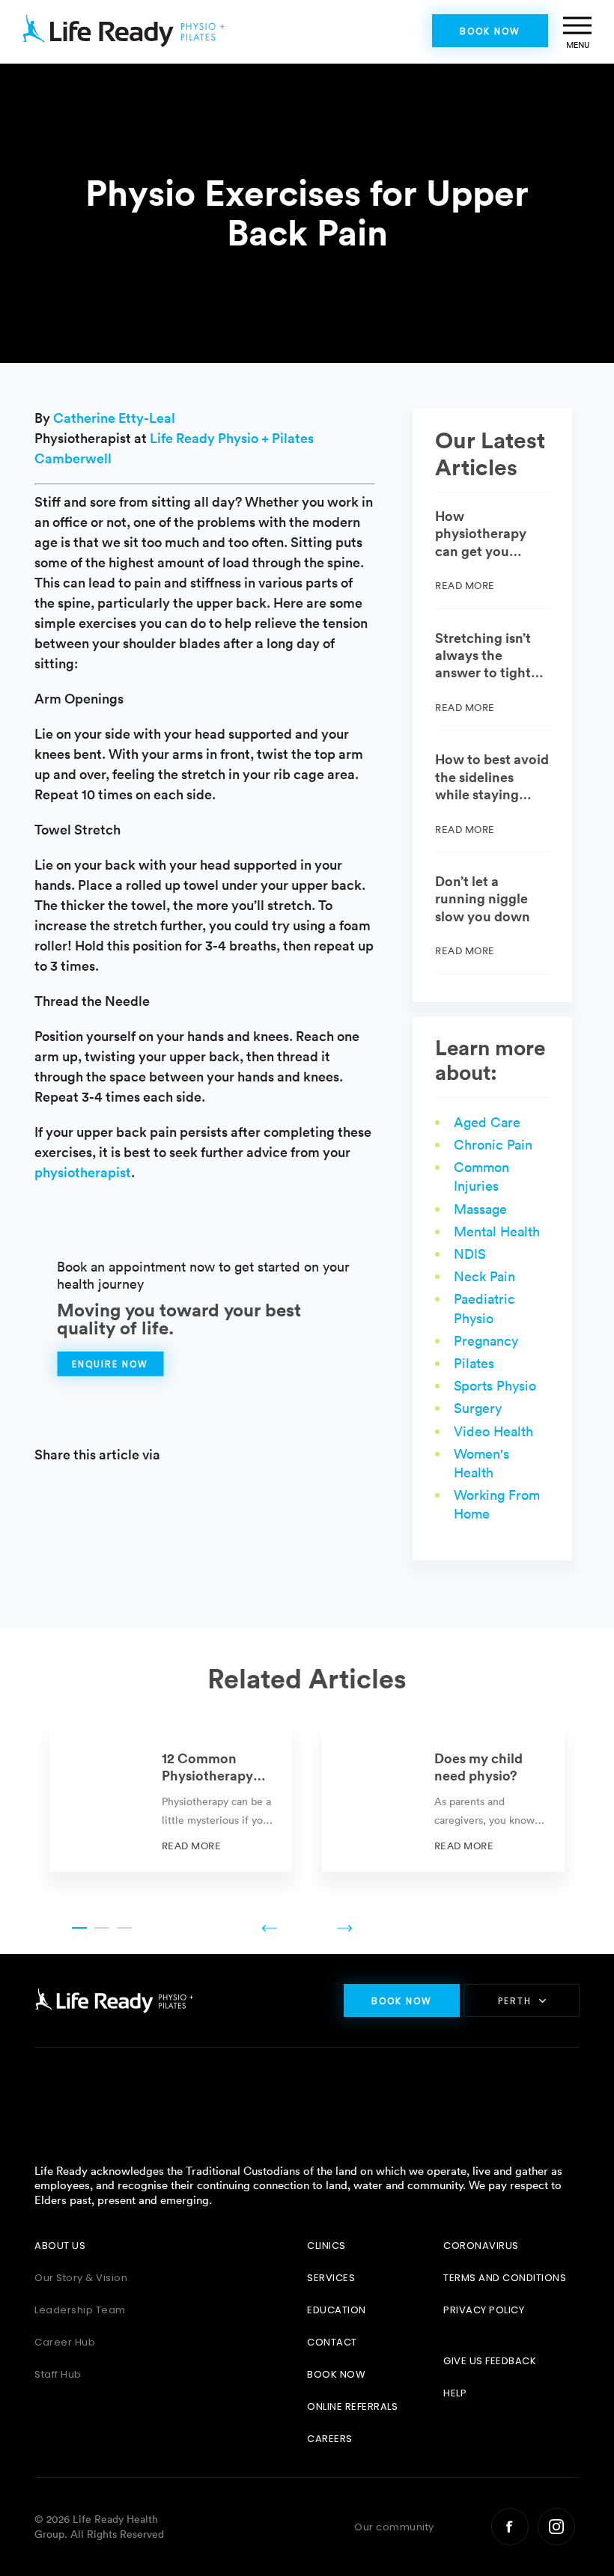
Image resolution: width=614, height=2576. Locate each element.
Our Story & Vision (81, 2278)
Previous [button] (270, 1928)
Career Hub (65, 2342)
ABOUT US (60, 2246)
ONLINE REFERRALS (352, 2406)
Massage (480, 1209)
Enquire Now (110, 1364)
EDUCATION (337, 2310)
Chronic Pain (493, 1145)
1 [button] (79, 1928)
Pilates (474, 1363)
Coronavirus (481, 2246)
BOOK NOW (336, 2374)
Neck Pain (484, 1276)
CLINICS (326, 2246)
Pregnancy (486, 1341)
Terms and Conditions (505, 2278)
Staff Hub (58, 2374)
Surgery (478, 1408)
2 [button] (102, 1928)
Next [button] (344, 1928)
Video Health (493, 1431)
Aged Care (487, 1122)
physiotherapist (83, 1172)
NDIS (470, 1254)
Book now (490, 31)
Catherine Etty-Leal (114, 418)
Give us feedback (490, 2361)
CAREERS (330, 2439)
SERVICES (331, 2278)
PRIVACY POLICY (484, 2310)
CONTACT (332, 2342)
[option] (171, 1801)
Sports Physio (495, 1386)
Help (455, 2393)
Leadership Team (80, 2310)
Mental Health (497, 1231)
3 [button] (124, 1928)
